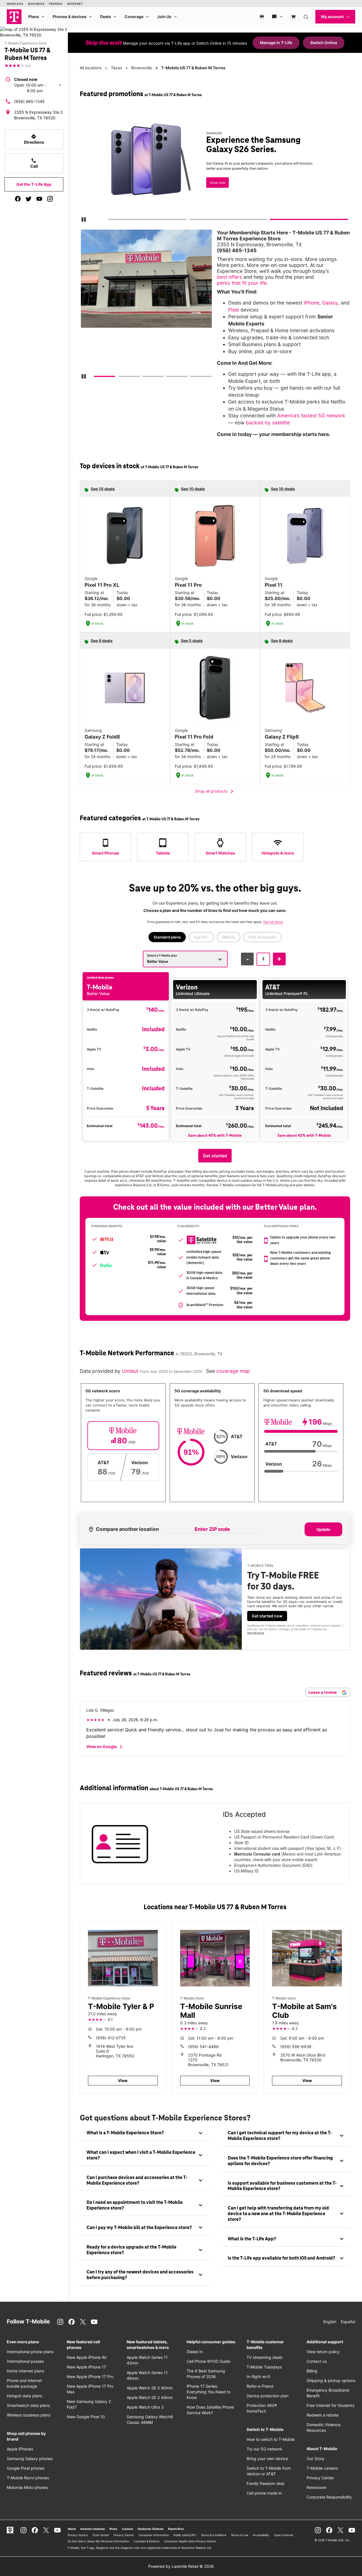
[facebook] (18, 199)
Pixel (234, 310)
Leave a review (323, 1692)
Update (323, 1529)
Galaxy (330, 303)
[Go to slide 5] (192, 377)
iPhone (312, 303)
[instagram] (50, 199)
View (123, 2080)
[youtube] (39, 199)
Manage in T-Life (276, 43)
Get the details (217, 171)
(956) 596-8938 (296, 2047)
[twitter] (29, 199)
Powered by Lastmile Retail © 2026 (181, 2566)
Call (34, 163)
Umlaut (131, 1371)
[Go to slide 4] (168, 377)
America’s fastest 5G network (311, 416)
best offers (230, 277)
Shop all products (215, 791)
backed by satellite (268, 423)
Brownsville (142, 68)
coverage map (233, 1371)
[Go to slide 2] (191, 221)
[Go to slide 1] (110, 221)
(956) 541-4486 (203, 2047)
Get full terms (208, 189)
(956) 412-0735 (111, 2038)
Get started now (267, 1616)
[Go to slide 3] (272, 221)
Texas (116, 68)
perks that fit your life (242, 283)
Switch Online (324, 43)
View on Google (105, 1747)
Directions (34, 139)
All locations (91, 68)
